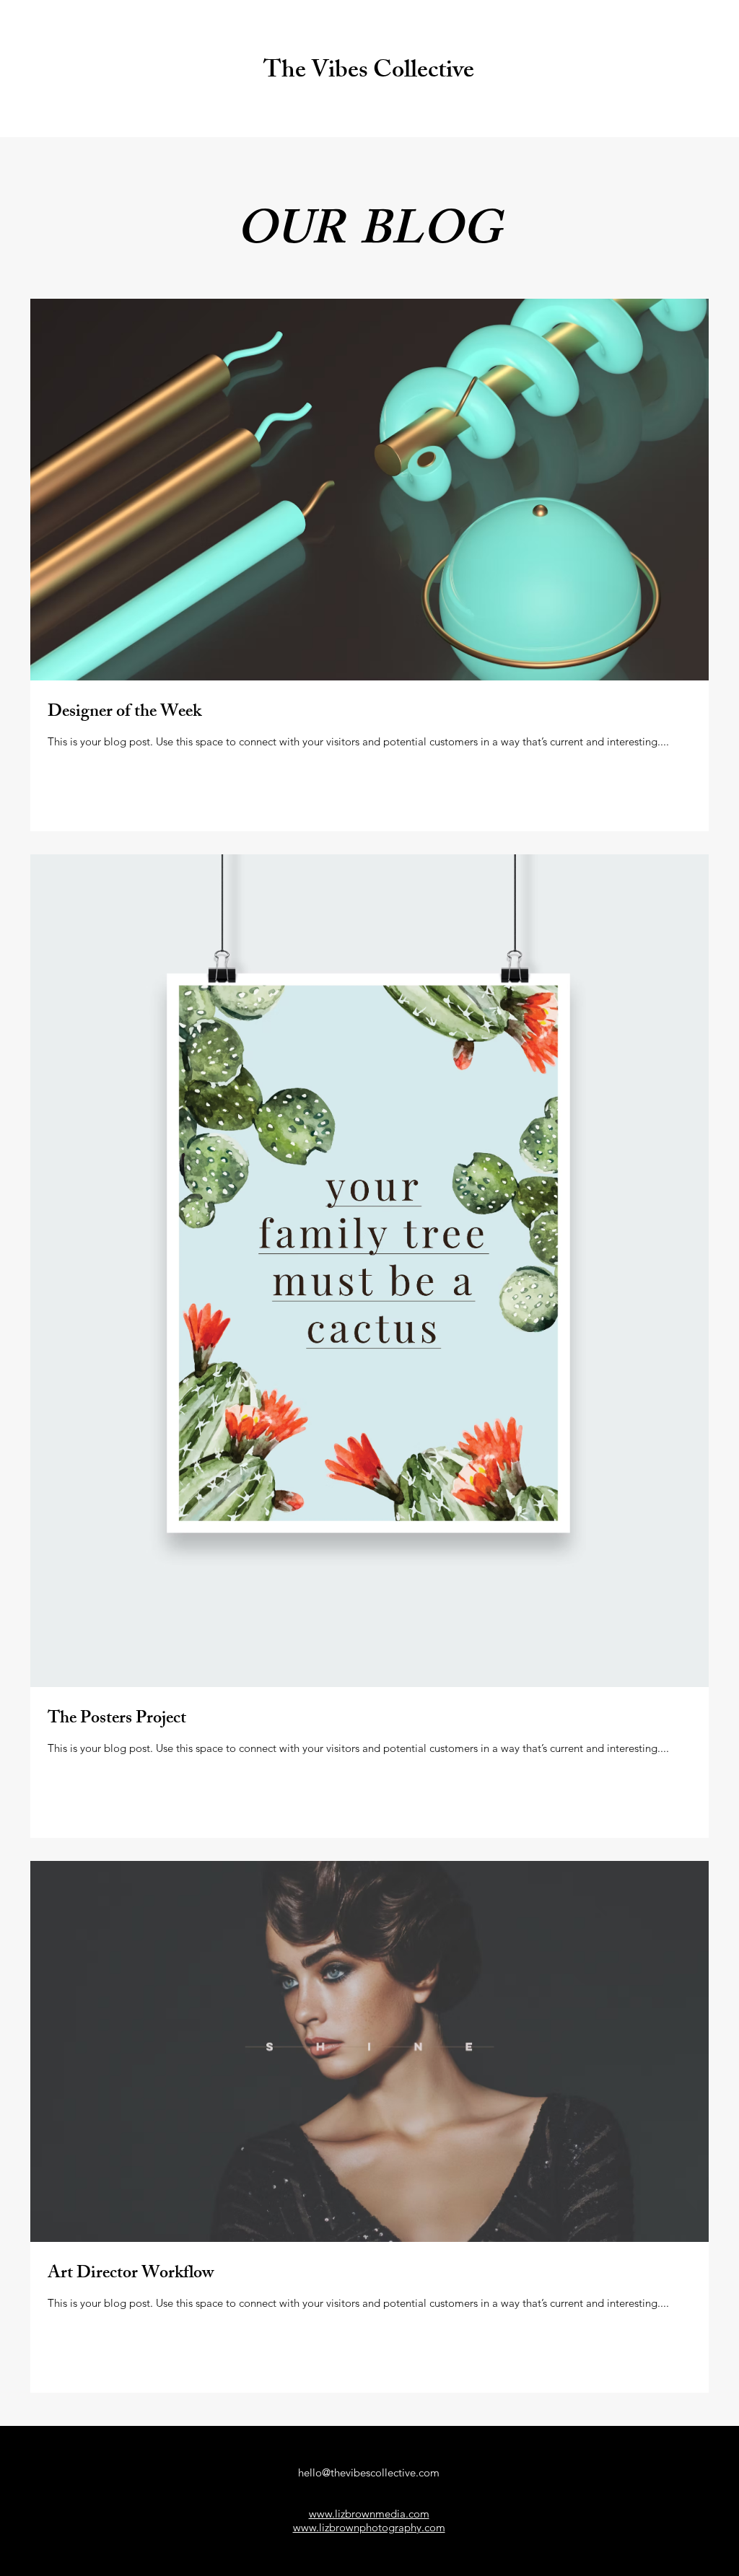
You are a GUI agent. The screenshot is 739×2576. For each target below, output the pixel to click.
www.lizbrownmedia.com (369, 2514)
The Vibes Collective (369, 73)
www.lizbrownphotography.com (369, 2527)
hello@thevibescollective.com (369, 2472)
